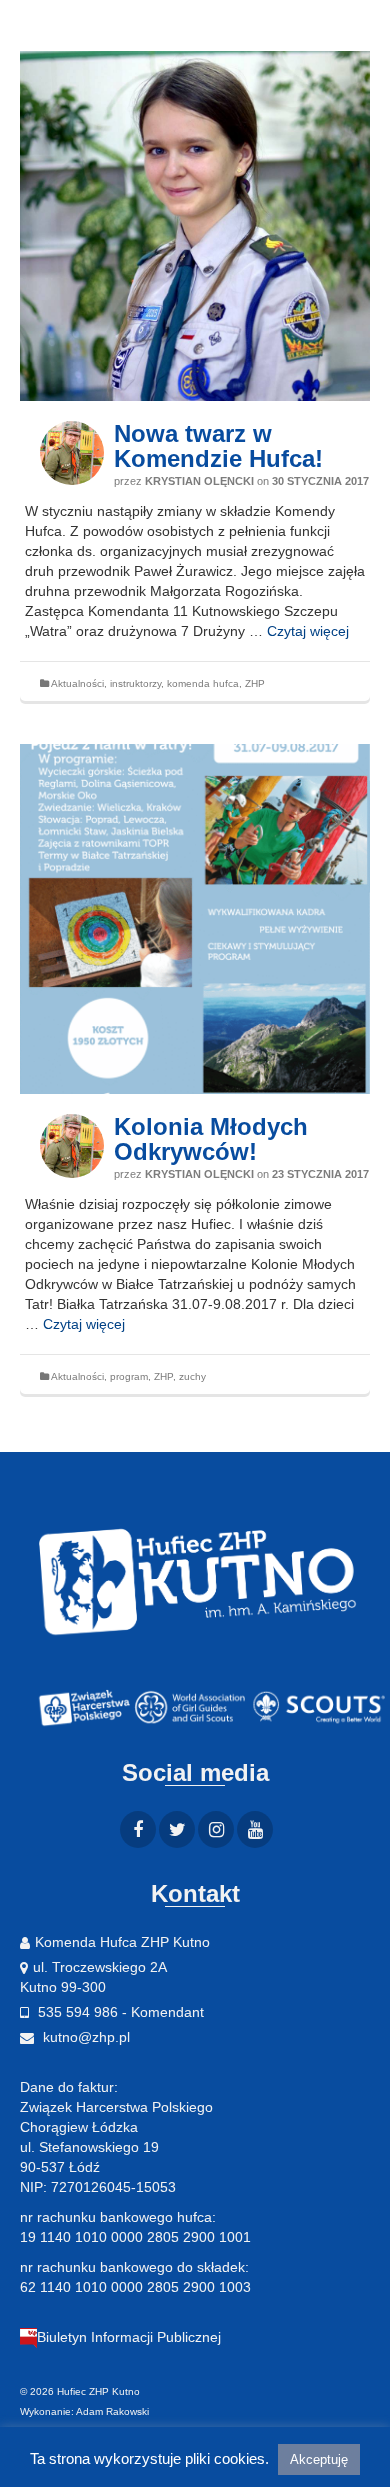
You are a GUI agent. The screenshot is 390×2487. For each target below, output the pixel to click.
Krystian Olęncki (199, 481)
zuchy (192, 1376)
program (129, 1376)
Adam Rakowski (112, 2411)
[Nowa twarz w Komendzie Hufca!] (195, 226)
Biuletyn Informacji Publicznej (129, 2337)
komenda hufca (203, 683)
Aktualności (77, 683)
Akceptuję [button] (319, 2459)
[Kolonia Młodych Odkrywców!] (195, 919)
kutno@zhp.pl (84, 2037)
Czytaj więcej (308, 631)
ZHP (255, 683)
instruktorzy (135, 683)
